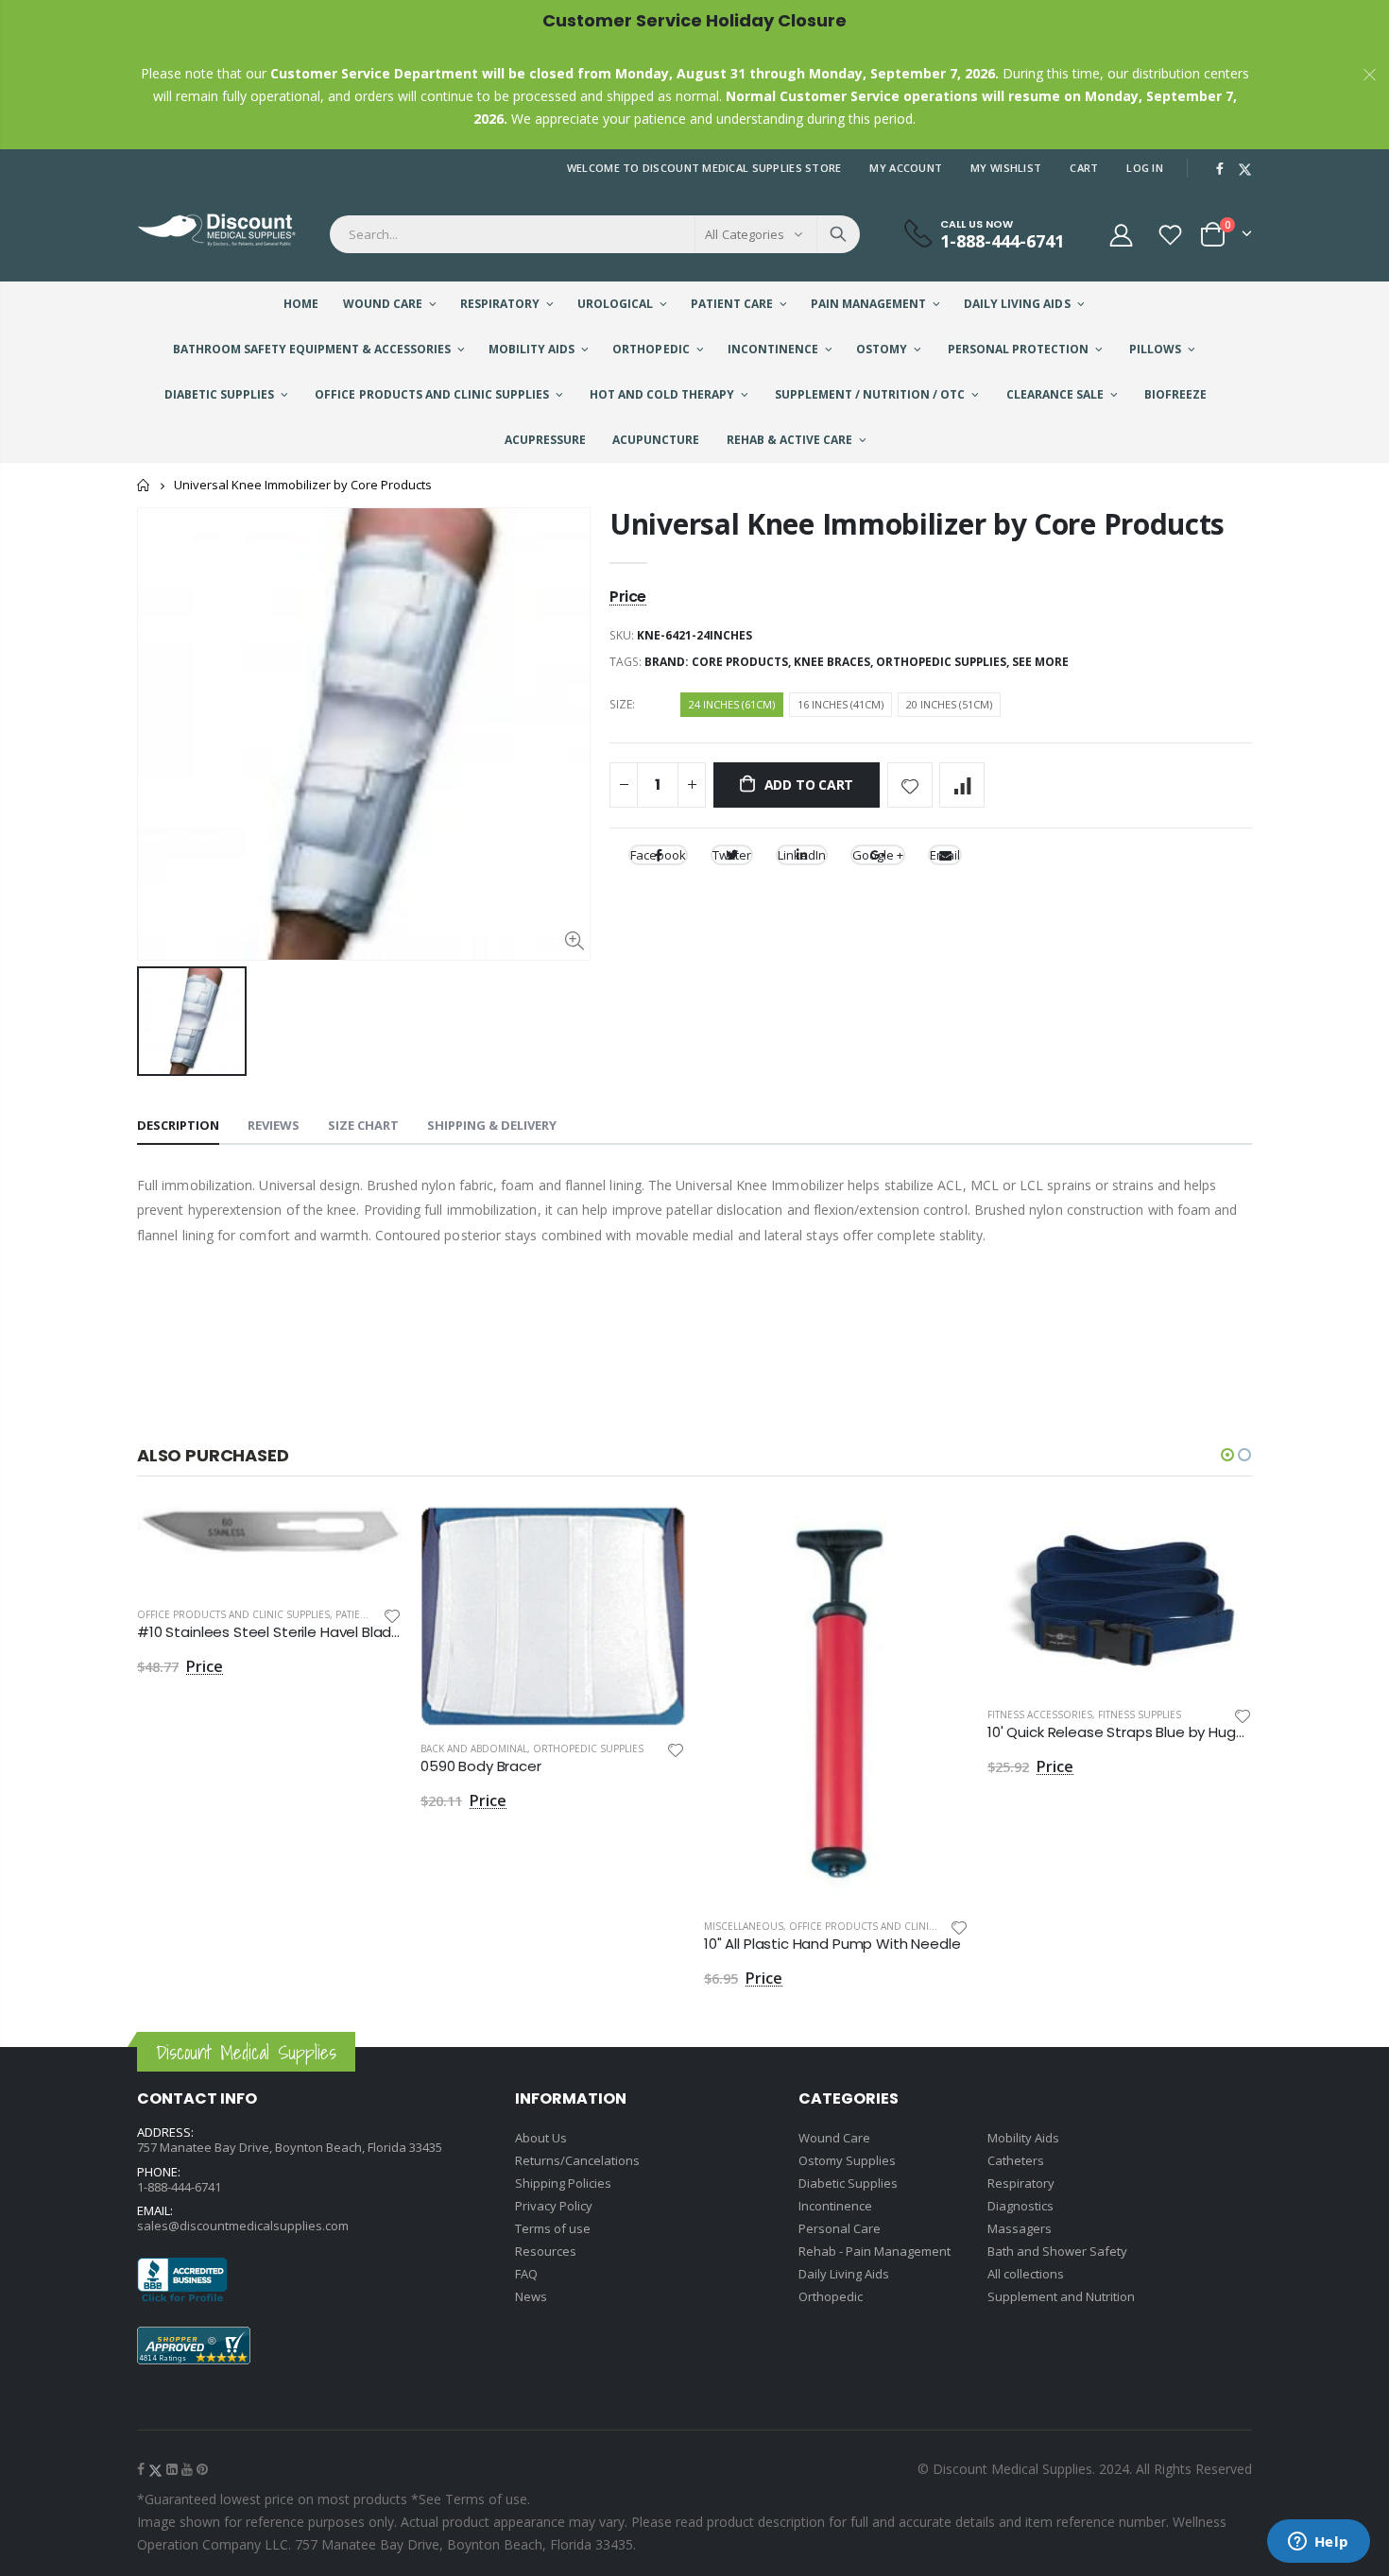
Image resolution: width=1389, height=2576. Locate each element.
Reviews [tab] (274, 1125)
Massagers (1020, 2228)
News (531, 2296)
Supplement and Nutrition (1061, 2296)
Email (945, 855)
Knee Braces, (835, 662)
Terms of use (553, 2228)
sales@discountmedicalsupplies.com (243, 2226)
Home (144, 485)
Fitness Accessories (1040, 1714)
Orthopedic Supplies (588, 1749)
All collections (1026, 2274)
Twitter (732, 855)
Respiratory (1021, 2183)
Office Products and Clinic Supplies (233, 1614)
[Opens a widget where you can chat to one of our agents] (1318, 2543)
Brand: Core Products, (719, 662)
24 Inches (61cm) (732, 704)
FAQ (526, 2274)
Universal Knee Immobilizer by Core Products (917, 524)
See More (1040, 662)
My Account (906, 168)
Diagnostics (1020, 2206)
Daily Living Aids (844, 2274)
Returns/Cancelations (577, 2160)
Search (838, 234)
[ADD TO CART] (370, 1538)
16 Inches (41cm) (840, 704)
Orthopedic (831, 2296)
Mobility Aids (1023, 2138)
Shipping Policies (563, 2183)
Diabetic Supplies (848, 2183)
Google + (878, 855)
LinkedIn (802, 855)
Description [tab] (178, 1125)
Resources (546, 2251)
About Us (541, 2138)
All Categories (745, 234)
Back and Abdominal (474, 1749)
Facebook (658, 855)
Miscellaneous (744, 1926)
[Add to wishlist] (910, 785)
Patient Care (368, 1614)
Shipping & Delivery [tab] (492, 1125)
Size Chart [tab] (363, 1125)
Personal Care (840, 2228)
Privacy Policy (554, 2206)
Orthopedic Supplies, (944, 662)
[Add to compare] (962, 785)
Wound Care (834, 2138)
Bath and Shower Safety (1057, 2251)
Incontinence (835, 2206)
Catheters (1016, 2160)
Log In (1145, 168)
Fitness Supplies (1140, 1714)
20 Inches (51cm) (949, 704)
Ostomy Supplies (847, 2160)
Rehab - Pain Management (875, 2251)
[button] (1227, 1455)
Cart (1084, 168)
